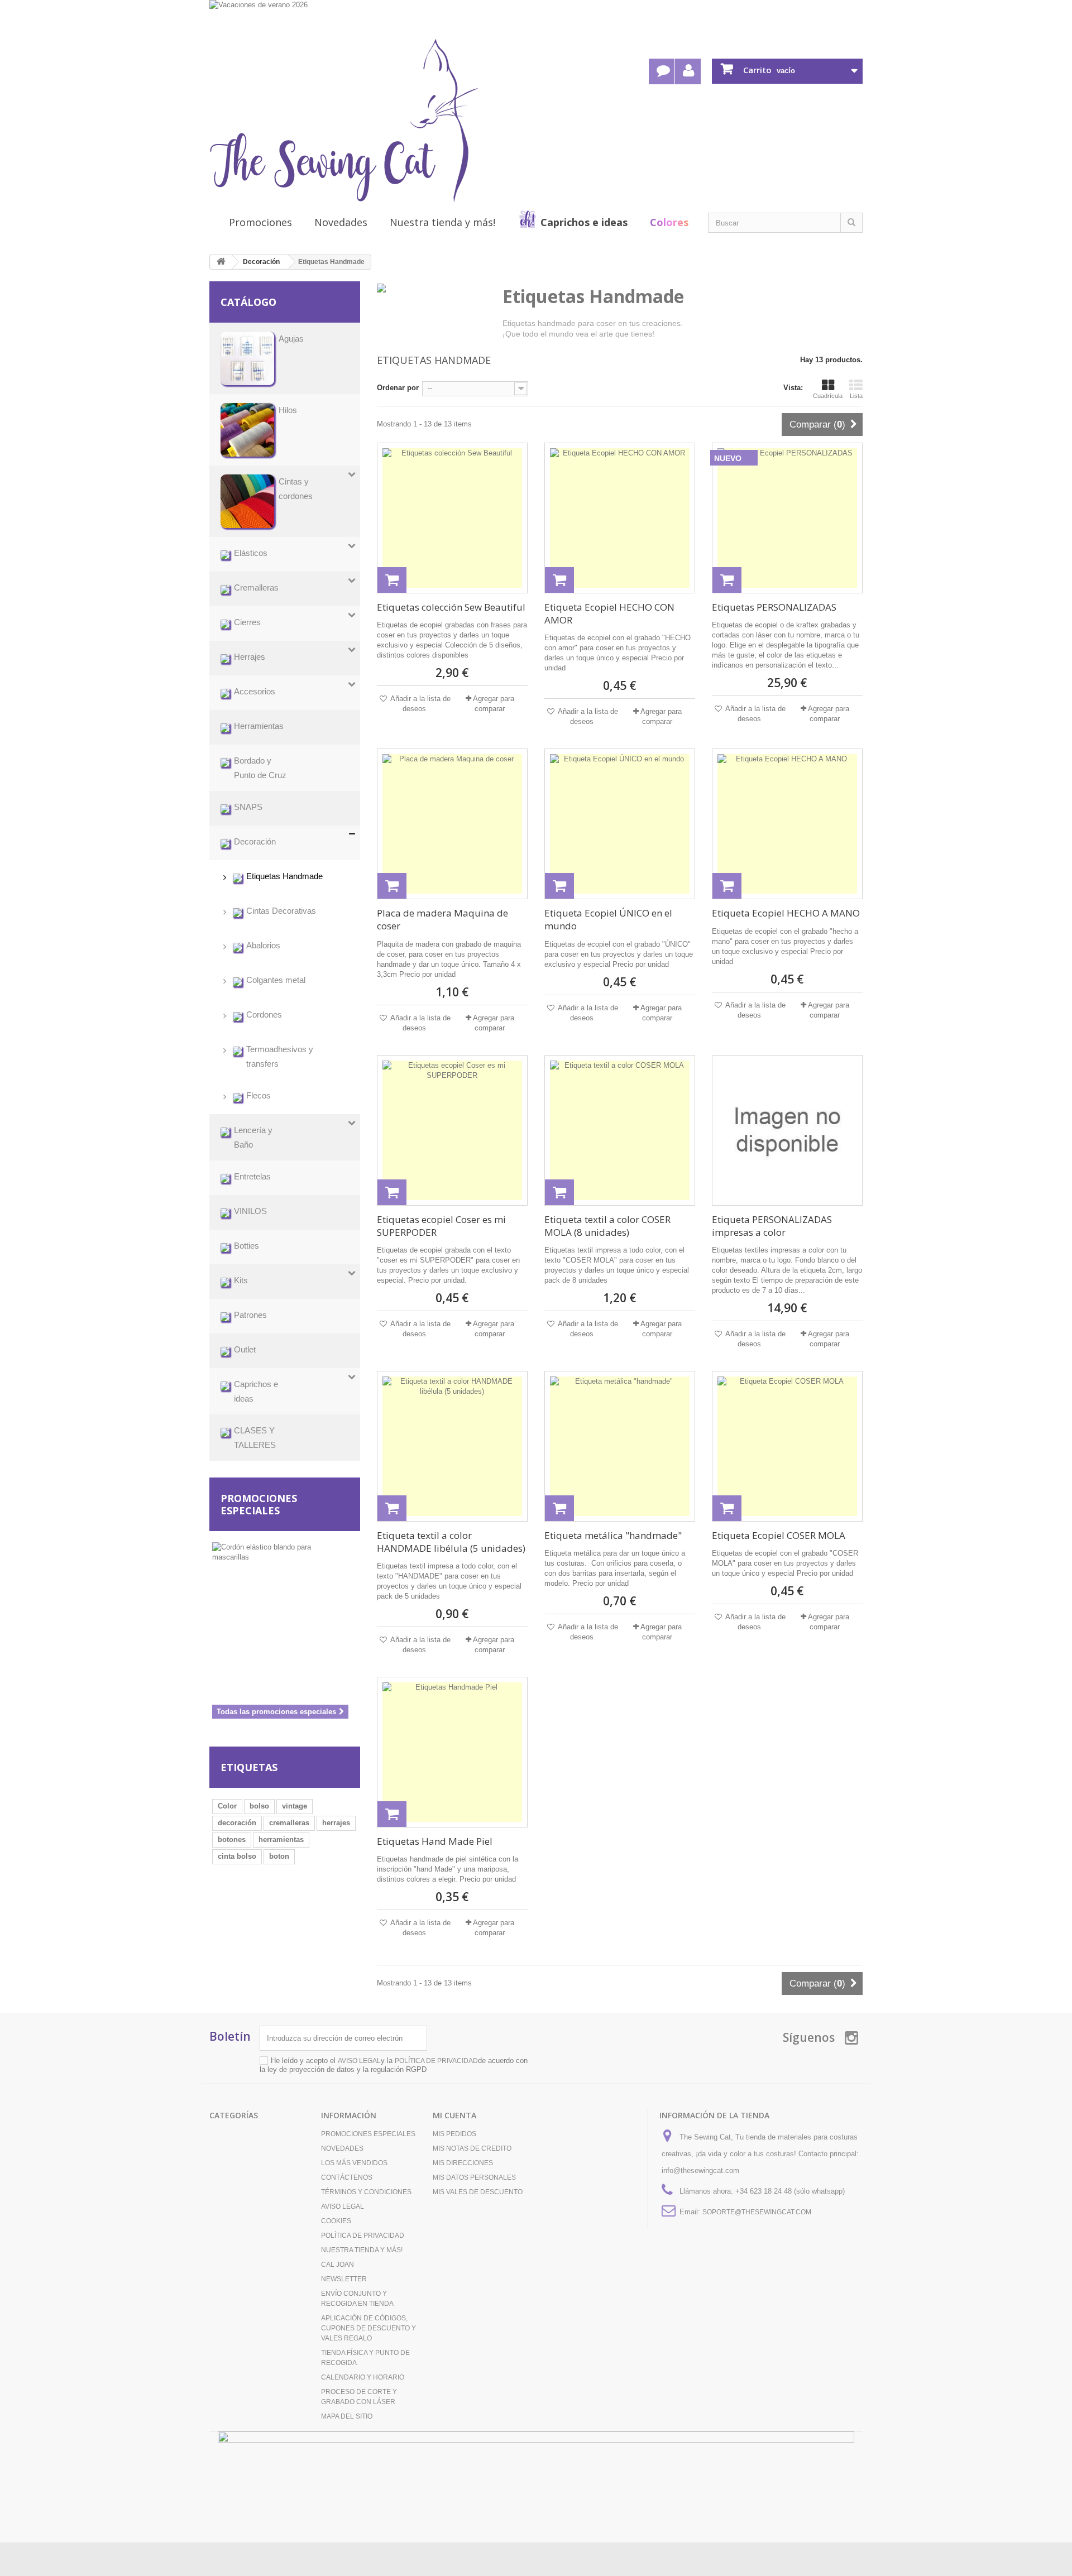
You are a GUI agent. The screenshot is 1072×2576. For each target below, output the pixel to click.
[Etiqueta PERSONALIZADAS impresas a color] (787, 1130)
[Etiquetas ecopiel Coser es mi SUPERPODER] (452, 1130)
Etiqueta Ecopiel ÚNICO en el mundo (608, 919)
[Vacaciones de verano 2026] (536, 18)
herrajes (336, 1823)
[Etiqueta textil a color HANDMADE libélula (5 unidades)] (452, 1446)
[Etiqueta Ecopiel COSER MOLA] (787, 1446)
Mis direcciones (463, 2163)
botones (232, 1839)
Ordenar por (398, 388)
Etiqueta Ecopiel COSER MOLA (779, 1535)
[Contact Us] (662, 71)
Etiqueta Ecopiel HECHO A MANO (786, 913)
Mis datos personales (474, 2177)
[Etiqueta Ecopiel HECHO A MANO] (787, 824)
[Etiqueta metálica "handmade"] (620, 1446)
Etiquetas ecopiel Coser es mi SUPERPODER (441, 1226)
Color (227, 1806)
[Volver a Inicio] (221, 262)
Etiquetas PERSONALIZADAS (774, 607)
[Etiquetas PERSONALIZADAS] (787, 518)
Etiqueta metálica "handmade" (613, 1535)
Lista (856, 396)
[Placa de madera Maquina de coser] (452, 824)
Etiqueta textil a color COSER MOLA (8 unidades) (607, 1226)
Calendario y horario (363, 2377)
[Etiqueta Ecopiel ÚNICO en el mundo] (620, 824)
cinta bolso (237, 1856)
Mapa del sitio (347, 2416)
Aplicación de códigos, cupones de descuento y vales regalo (368, 2328)
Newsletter (344, 2279)
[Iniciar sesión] (688, 71)
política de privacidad (436, 2061)
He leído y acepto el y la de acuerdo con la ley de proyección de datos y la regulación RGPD (394, 2065)
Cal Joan (338, 2265)
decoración (237, 1823)
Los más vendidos (354, 2163)
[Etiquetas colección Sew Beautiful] (452, 518)
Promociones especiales (259, 1504)
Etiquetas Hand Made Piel (435, 1841)
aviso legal (359, 2061)
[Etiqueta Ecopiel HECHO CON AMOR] (620, 518)
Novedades (341, 222)
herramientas (281, 1839)
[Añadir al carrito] (392, 580)
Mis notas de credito (472, 2148)
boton (279, 1856)
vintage (295, 1806)
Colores (669, 222)
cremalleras (289, 1823)
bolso (259, 1806)
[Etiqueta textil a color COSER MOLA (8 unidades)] (620, 1130)
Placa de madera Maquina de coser (442, 919)
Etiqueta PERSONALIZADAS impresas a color (772, 1226)
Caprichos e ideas (584, 222)
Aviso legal (343, 2206)
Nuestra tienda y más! (442, 222)
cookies (336, 2221)
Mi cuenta (454, 2115)
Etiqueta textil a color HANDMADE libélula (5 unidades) (451, 1542)
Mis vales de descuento (478, 2192)
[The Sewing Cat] (344, 121)
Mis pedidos (454, 2134)
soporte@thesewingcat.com (757, 2212)
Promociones (260, 222)
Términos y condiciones (366, 2192)
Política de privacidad (363, 2236)
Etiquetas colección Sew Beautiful (451, 607)
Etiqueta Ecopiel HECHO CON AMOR (609, 613)
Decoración (261, 262)
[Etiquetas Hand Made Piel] (452, 1752)
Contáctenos (347, 2177)
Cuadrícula (828, 396)
